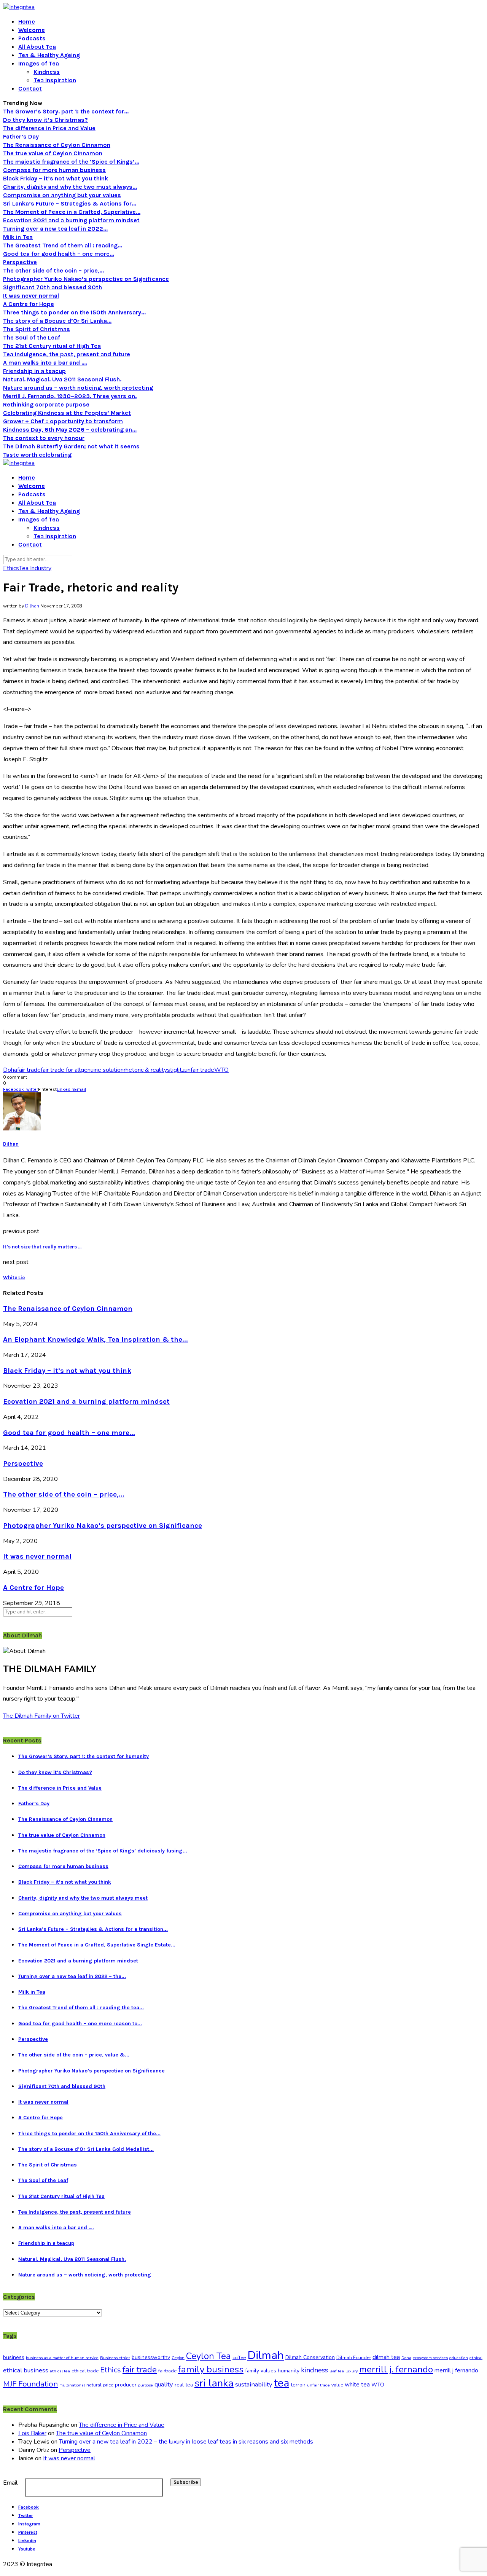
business (14, 2357)
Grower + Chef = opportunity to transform (63, 421)
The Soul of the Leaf (32, 337)
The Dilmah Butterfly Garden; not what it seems (71, 446)
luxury (352, 2371)
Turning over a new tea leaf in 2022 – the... (72, 1976)
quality (164, 2384)
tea (282, 2383)
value (337, 2385)
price (108, 2385)
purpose (146, 2385)
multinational (72, 2385)
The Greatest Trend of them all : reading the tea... (81, 2008)
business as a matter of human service (62, 2358)
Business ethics (115, 2358)
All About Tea (37, 47)
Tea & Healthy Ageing (49, 55)
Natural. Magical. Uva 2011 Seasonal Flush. (62, 379)
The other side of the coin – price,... (53, 270)
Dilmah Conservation (310, 2357)
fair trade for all (61, 1070)
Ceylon (178, 2358)
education (459, 2358)
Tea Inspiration (55, 80)
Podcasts (32, 38)
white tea (357, 2385)
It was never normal (31, 296)
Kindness (47, 72)
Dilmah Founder (354, 2358)
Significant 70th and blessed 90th (53, 287)
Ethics (11, 568)
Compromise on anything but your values (62, 195)
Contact (30, 88)
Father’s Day (21, 136)
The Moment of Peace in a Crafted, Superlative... (72, 212)
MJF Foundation (30, 2384)
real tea (184, 2385)
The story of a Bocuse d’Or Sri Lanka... (57, 321)
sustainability (254, 2384)
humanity (289, 2371)
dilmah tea (386, 2357)
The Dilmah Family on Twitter (41, 1716)
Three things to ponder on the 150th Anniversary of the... (89, 2134)
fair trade (29, 1070)
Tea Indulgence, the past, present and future (67, 354)
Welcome (32, 30)
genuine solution (102, 1070)
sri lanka (214, 2383)
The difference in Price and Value (49, 128)
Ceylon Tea (208, 2356)
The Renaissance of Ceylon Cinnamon (57, 145)
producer (126, 2385)
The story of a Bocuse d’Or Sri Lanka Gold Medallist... (86, 2149)
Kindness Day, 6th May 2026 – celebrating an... (70, 430)
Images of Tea (39, 63)
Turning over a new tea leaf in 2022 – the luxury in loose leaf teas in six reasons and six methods (186, 2442)
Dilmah (266, 2355)
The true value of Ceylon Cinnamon (53, 153)
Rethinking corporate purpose (46, 404)
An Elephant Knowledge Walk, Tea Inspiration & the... (95, 1339)
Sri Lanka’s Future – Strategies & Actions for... (70, 203)
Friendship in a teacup (34, 371)
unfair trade (199, 1070)
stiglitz (176, 1070)
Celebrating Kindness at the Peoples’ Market (67, 413)
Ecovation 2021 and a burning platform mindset (71, 220)
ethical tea (60, 2371)
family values (261, 2371)
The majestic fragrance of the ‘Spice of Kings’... (71, 162)
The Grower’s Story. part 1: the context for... (66, 111)
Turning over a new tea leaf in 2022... (55, 229)
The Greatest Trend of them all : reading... (63, 245)
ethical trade (85, 2371)
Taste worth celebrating (37, 455)
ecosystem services (430, 2358)
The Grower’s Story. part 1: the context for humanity (84, 1756)
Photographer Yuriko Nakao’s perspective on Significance (86, 279)
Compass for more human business (54, 170)
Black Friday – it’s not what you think (56, 178)
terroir (298, 2385)
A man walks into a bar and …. (45, 363)
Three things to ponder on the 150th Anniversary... (74, 312)
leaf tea (337, 2371)
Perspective (20, 262)
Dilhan (32, 606)
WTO (221, 1070)
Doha (10, 1070)
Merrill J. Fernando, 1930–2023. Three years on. (70, 396)
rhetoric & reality (145, 1070)
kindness (314, 2370)
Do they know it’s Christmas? (45, 120)
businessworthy (151, 2357)
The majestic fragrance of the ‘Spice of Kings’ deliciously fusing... (103, 1851)
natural (94, 2385)
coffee (239, 2358)
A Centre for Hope (29, 304)
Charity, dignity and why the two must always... (70, 187)
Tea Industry (35, 568)
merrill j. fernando (396, 2370)
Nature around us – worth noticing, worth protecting (78, 388)
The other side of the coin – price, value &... (74, 2055)
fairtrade (167, 2371)
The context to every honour (44, 438)
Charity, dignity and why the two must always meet (83, 1898)
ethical (476, 2358)
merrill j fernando (456, 2370)
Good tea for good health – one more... (59, 254)
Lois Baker (32, 2433)
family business (211, 2369)
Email (10, 2483)
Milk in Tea (18, 237)
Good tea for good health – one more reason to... (80, 2024)
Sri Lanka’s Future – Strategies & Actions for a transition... (93, 1929)
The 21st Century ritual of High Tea (52, 346)
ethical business (26, 2370)
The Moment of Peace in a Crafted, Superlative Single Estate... (97, 1945)
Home (27, 22)
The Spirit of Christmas (37, 329)
